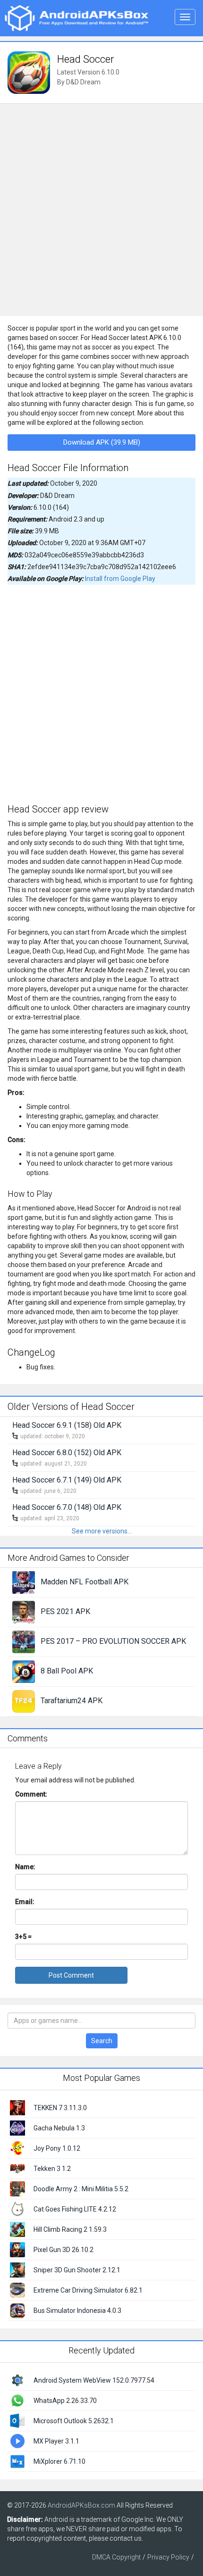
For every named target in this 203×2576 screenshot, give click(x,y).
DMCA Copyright (116, 2557)
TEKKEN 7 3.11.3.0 (60, 2108)
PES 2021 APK (65, 1611)
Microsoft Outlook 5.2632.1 (74, 2421)
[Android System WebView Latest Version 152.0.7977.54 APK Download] (17, 2379)
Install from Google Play (120, 579)
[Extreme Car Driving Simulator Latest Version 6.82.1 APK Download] (17, 2290)
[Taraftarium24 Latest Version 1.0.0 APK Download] (24, 1700)
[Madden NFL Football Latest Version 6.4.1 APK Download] (24, 1582)
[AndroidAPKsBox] (76, 17)
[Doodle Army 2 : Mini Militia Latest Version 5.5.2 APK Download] (17, 2188)
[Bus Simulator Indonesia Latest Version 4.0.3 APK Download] (17, 2310)
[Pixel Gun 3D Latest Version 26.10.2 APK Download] (17, 2249)
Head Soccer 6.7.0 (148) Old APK (67, 1507)
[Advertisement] (101, 210)
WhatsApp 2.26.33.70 (65, 2401)
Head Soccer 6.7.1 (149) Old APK (67, 1480)
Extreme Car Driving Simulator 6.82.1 (88, 2290)
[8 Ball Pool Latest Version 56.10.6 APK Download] (24, 1671)
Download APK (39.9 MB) (102, 442)
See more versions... (102, 1531)
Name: (25, 1867)
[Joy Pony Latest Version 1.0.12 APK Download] (17, 2148)
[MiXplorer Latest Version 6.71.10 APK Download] (17, 2460)
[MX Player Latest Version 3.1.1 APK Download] (17, 2440)
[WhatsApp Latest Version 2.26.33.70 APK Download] (17, 2400)
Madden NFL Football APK (85, 1582)
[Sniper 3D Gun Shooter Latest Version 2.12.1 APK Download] (17, 2270)
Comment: (31, 1794)
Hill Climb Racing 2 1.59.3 (70, 2229)
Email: (25, 1902)
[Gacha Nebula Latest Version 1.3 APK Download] (17, 2128)
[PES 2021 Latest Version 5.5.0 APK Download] (24, 1611)
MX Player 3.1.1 (56, 2441)
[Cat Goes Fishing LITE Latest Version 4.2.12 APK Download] (17, 2209)
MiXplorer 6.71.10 (59, 2461)
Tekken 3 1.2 (52, 2169)
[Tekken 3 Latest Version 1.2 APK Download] (17, 2168)
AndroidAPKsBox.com (81, 2505)
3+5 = (23, 1937)
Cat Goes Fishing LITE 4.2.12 (75, 2209)
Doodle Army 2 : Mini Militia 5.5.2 (81, 2189)
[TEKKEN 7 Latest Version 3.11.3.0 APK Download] (17, 2107)
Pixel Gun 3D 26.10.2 (63, 2250)
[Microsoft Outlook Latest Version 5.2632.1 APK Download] (17, 2420)
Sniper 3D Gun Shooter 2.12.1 (77, 2270)
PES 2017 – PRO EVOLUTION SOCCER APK (113, 1641)
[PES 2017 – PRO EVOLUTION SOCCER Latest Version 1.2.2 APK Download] (24, 1641)
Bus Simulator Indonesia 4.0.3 (77, 2311)
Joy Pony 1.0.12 (57, 2148)
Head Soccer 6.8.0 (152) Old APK (67, 1453)
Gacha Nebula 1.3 (59, 2128)
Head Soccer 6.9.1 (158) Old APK (67, 1425)
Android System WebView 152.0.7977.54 (94, 2380)
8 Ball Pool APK (67, 1671)
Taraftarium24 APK (72, 1701)
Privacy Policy (168, 2557)
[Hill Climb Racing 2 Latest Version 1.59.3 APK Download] (17, 2229)
